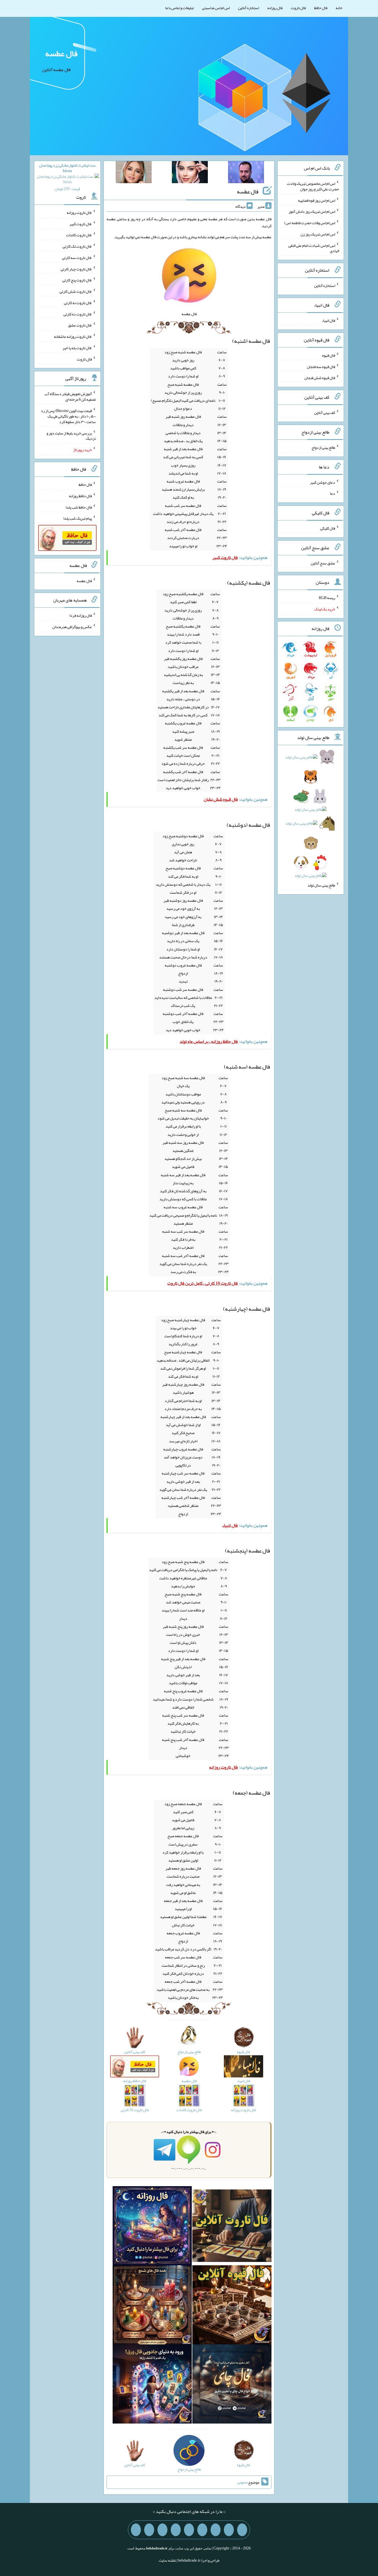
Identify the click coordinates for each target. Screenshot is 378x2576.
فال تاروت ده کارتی (78, 314)
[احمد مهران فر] (246, 173)
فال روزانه (275, 8)
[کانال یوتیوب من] (149, 2530)
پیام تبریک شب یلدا (78, 518)
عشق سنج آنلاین (323, 563)
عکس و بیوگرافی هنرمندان (72, 627)
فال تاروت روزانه (79, 212)
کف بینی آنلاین (325, 413)
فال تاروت (298, 8)
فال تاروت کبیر (81, 224)
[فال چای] (232, 2385)
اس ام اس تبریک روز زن (318, 234)
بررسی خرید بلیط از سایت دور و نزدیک (71, 436)
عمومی (242, 2482)
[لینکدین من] (136, 2530)
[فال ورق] (152, 2385)
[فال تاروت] (232, 2227)
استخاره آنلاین (248, 8)
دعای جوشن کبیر (323, 482)
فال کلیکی (328, 528)
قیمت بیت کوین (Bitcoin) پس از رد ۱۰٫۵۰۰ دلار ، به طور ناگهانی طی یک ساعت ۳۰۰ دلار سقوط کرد (68, 416)
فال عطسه (61, 53)
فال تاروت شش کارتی (76, 291)
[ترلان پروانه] (190, 173)
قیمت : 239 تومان (67, 177)
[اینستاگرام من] (202, 2530)
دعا (332, 493)
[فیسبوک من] (216, 2530)
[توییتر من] (176, 2530)
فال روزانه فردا (81, 615)
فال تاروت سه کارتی (77, 258)
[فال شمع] (152, 2306)
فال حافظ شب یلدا (79, 507)
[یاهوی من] (242, 2530)
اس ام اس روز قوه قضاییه (317, 200)
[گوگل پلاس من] (162, 2530)
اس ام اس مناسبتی (216, 8)
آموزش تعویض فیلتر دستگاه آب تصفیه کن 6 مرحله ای (70, 396)
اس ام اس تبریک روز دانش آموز (312, 211)
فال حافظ (321, 8)
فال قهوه (329, 355)
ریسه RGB (327, 598)
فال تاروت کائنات (79, 235)
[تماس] (189, 2530)
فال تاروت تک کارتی (77, 246)
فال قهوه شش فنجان (320, 378)
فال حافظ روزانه (80, 496)
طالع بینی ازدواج (323, 447)
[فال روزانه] (152, 2227)
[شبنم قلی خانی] (134, 173)
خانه (339, 8)
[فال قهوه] (232, 2306)
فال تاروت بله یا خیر (77, 348)
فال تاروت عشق (80, 325)
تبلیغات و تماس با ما (179, 8)
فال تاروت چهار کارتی (76, 269)
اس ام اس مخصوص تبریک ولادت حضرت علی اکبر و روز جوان (313, 186)
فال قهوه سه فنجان (321, 366)
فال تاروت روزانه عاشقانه (73, 336)
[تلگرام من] (229, 2530)
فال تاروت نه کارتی (78, 303)
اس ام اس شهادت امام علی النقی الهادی (314, 248)
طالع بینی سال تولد (321, 885)
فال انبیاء (328, 320)
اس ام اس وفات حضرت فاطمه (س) (310, 223)
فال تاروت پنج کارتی (77, 280)
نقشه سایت (167, 2560)
